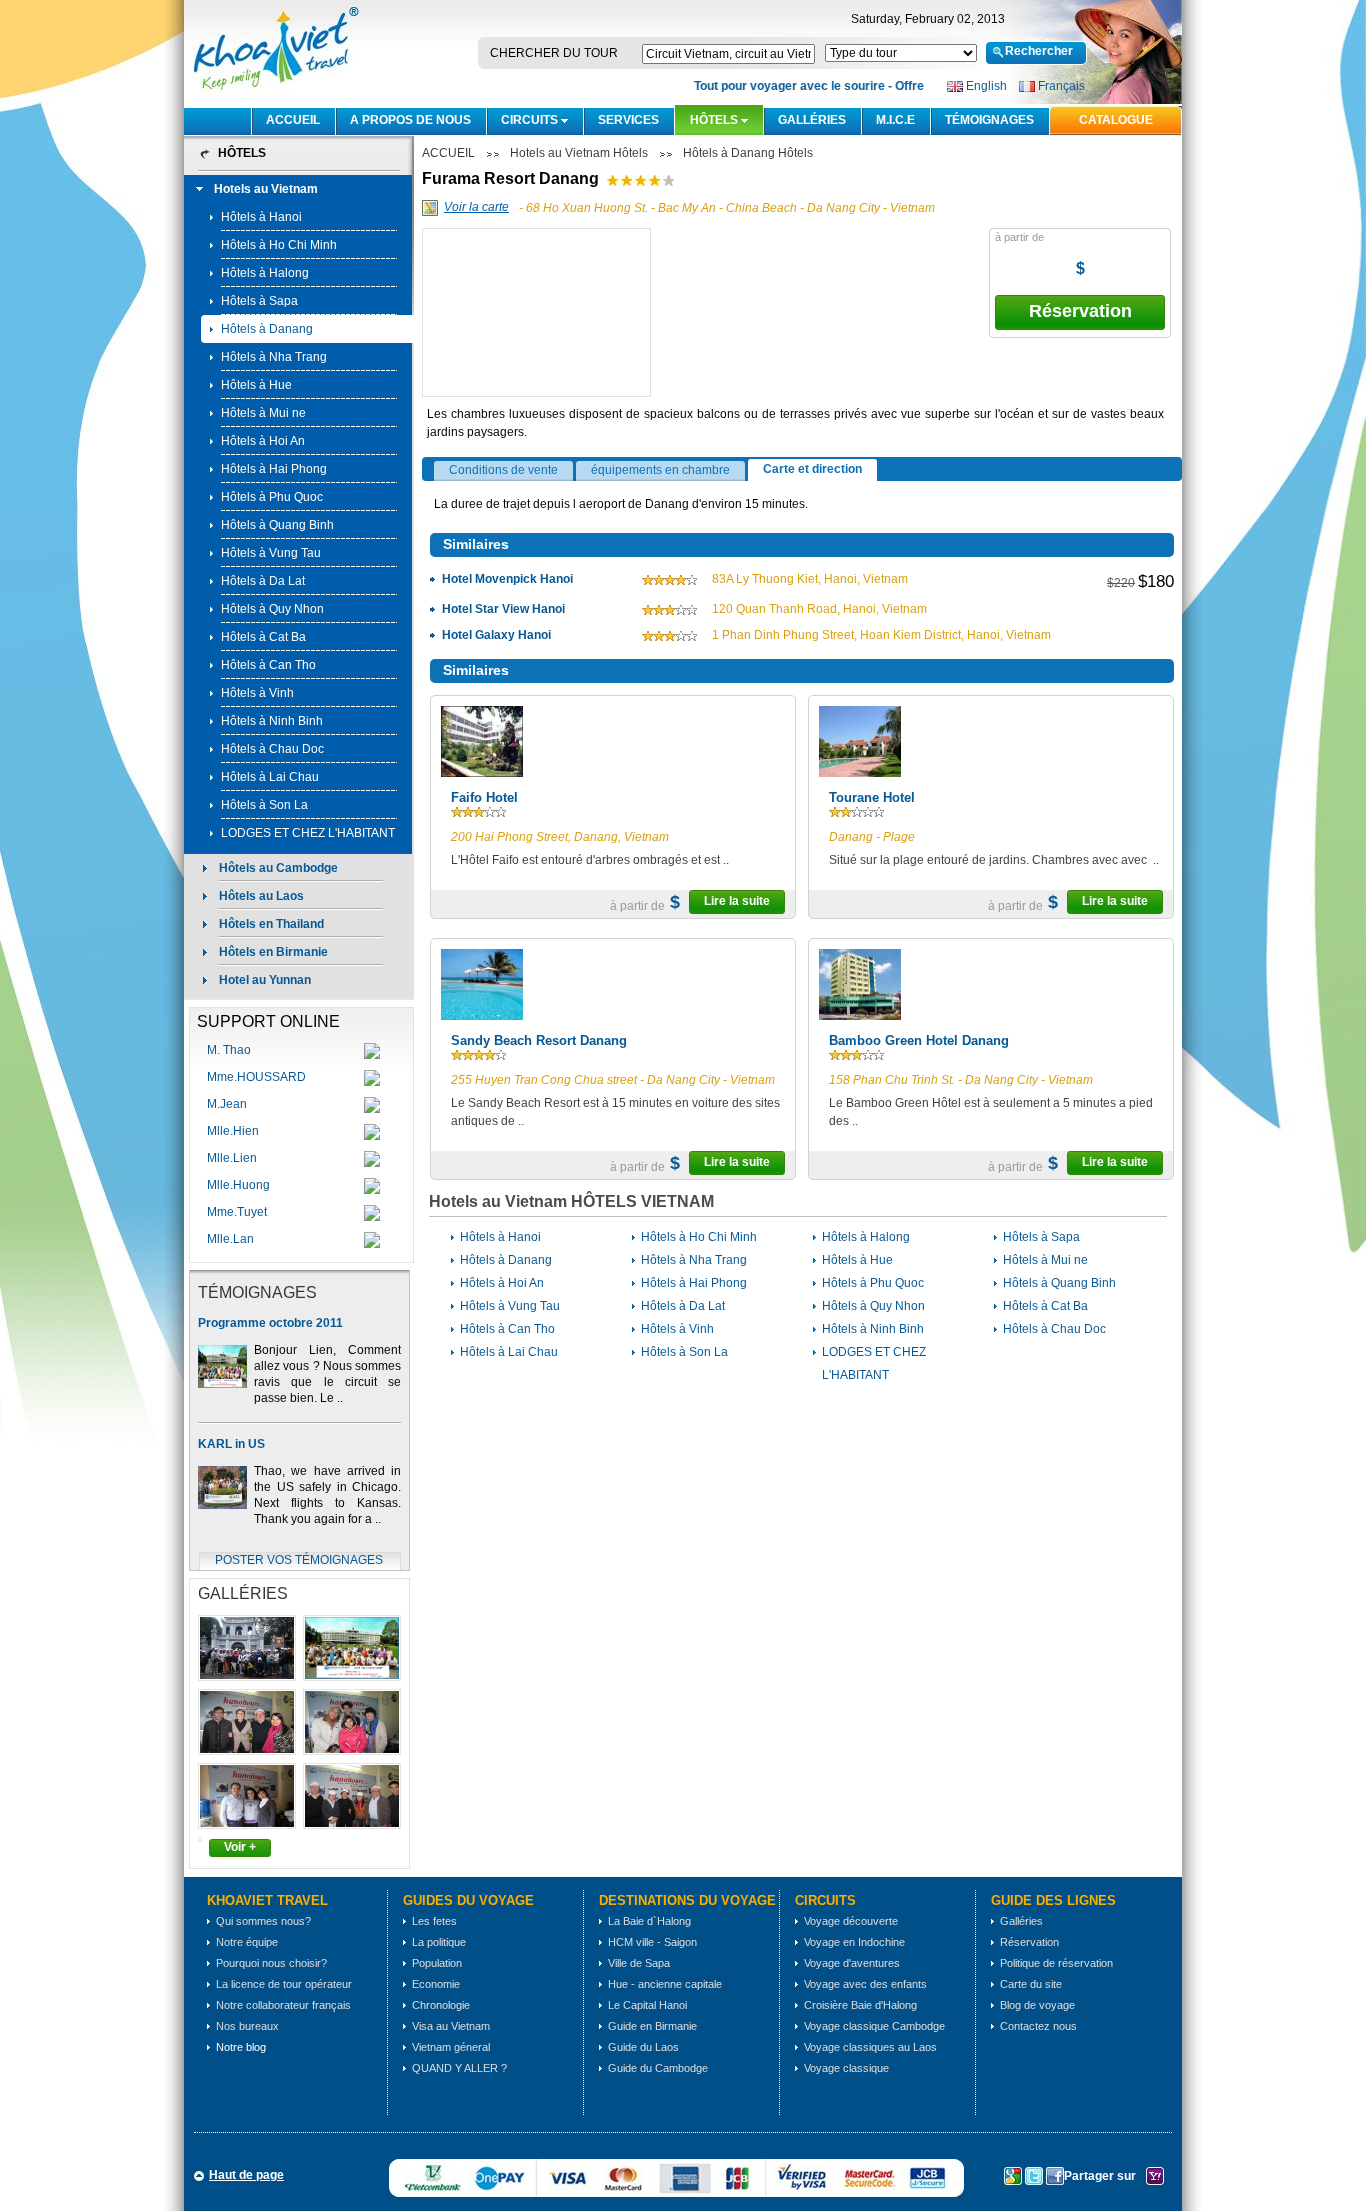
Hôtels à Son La (264, 805)
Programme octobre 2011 (270, 1323)
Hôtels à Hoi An (263, 441)
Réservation (1080, 311)
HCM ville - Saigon (652, 1942)
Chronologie (441, 2005)
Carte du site (1031, 1984)
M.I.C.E (895, 120)
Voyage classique (846, 2068)
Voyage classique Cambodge (874, 2026)
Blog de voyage (1037, 2005)
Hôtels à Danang (267, 329)
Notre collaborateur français (283, 2005)
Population (437, 1963)
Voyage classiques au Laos (870, 2047)
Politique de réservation (1056, 1963)
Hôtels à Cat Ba (263, 637)
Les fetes (434, 1921)
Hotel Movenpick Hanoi (507, 579)
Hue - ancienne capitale (665, 1984)
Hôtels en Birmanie (273, 952)
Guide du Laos (643, 2047)
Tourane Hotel (872, 797)
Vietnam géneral (451, 2047)
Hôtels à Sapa (259, 301)
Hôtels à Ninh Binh (272, 721)
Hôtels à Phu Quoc (272, 497)
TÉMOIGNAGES (989, 120)
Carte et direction (812, 469)
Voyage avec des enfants (865, 1984)
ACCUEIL (293, 120)
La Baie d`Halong (649, 1921)
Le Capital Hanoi (647, 2005)
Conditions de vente (503, 470)
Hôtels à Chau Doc (272, 749)
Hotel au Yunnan (265, 980)
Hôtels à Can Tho (268, 665)
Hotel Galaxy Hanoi (496, 635)
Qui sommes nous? (263, 1921)
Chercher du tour (554, 53)
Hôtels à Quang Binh (277, 525)
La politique (439, 1942)
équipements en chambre (660, 470)
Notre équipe (247, 1942)
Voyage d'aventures (852, 1963)
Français (1061, 86)
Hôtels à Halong (265, 273)
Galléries (812, 120)
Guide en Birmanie (652, 2026)
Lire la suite (737, 901)
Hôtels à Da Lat (263, 581)
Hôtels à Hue (256, 385)
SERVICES (628, 120)
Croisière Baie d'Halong (860, 2005)
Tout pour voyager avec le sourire (777, 86)
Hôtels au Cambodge (278, 868)
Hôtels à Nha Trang (274, 357)
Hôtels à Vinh (257, 693)
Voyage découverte (851, 1921)
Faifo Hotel (484, 797)
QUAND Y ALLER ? (459, 2068)
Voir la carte (476, 207)
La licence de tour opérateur (284, 1984)
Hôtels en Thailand (271, 924)
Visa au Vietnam (451, 2026)
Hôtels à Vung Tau (271, 553)
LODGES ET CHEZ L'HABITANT (308, 833)
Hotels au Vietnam (266, 189)
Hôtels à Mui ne (263, 413)
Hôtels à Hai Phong (274, 469)
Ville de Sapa (639, 1963)
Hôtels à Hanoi (261, 217)
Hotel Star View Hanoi (503, 609)
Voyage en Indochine (854, 1942)
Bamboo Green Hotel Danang (919, 1040)
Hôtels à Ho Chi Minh (279, 245)
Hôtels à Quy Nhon (272, 609)
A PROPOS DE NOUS (410, 120)
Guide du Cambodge (658, 2068)
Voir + (240, 1847)
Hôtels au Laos (261, 896)
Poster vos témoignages (299, 1560)
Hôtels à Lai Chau (270, 777)
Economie (436, 1984)
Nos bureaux (247, 2026)
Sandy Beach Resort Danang (539, 1040)
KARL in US (231, 1444)
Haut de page (246, 2175)
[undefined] (538, 375)
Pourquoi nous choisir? (271, 1963)
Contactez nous (1038, 2026)
